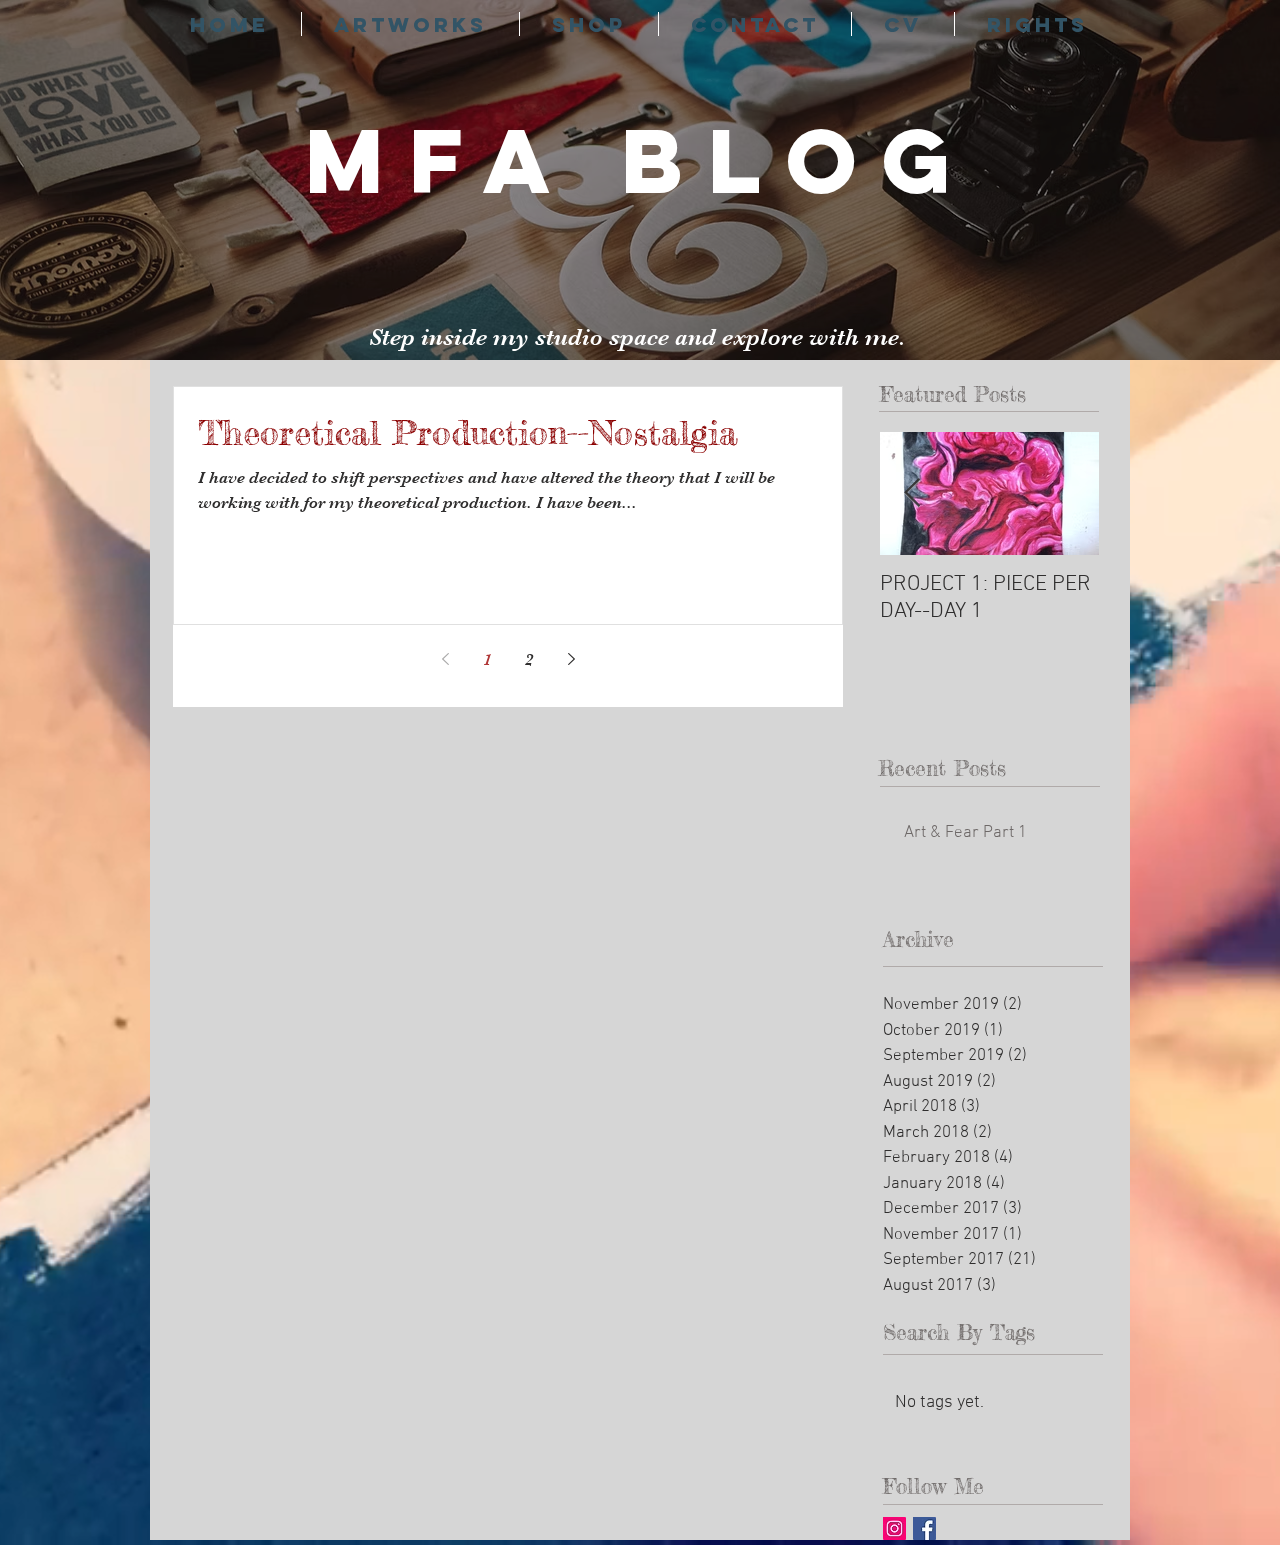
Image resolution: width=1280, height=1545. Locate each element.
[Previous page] (445, 659)
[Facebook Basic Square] (924, 1528)
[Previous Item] (912, 493)
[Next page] (571, 659)
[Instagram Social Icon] (894, 1528)
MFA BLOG (640, 160)
